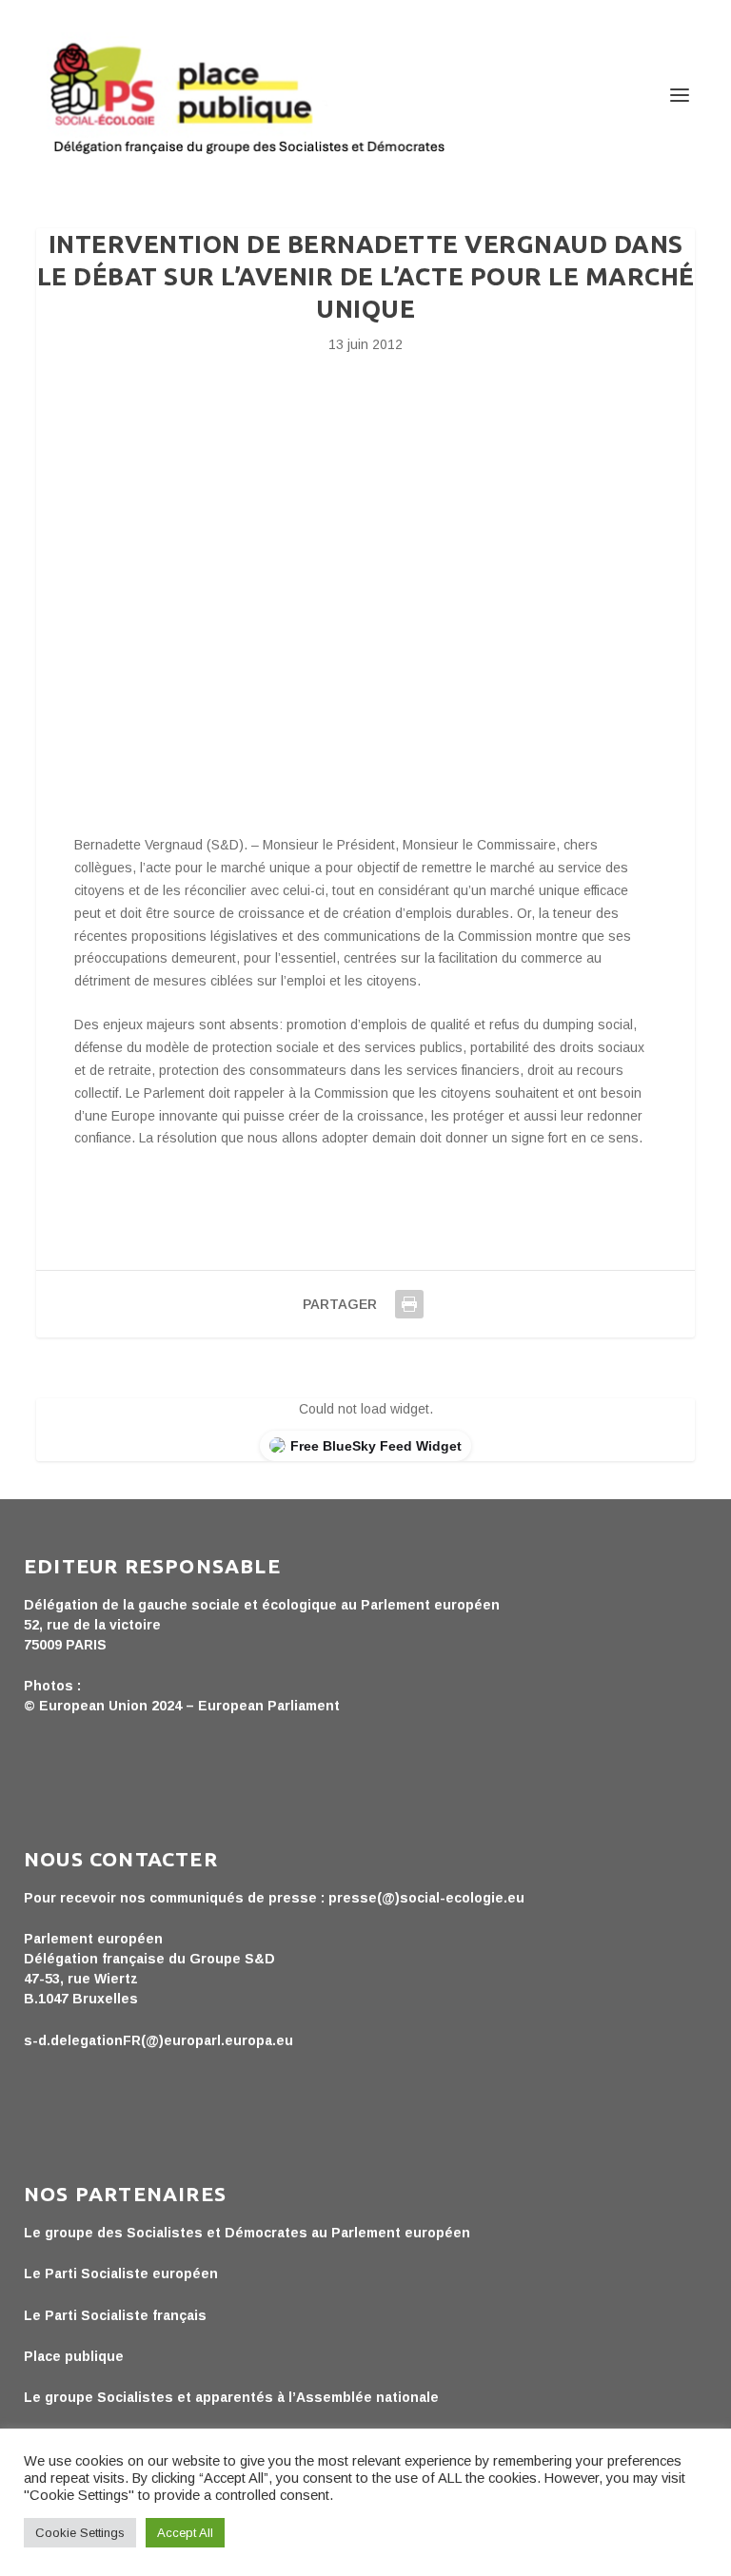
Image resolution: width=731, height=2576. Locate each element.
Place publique (74, 2356)
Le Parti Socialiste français (115, 2315)
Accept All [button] (185, 2533)
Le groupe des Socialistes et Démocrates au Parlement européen (247, 2233)
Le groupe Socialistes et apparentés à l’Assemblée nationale (231, 2397)
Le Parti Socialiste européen (121, 2274)
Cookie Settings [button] (80, 2533)
